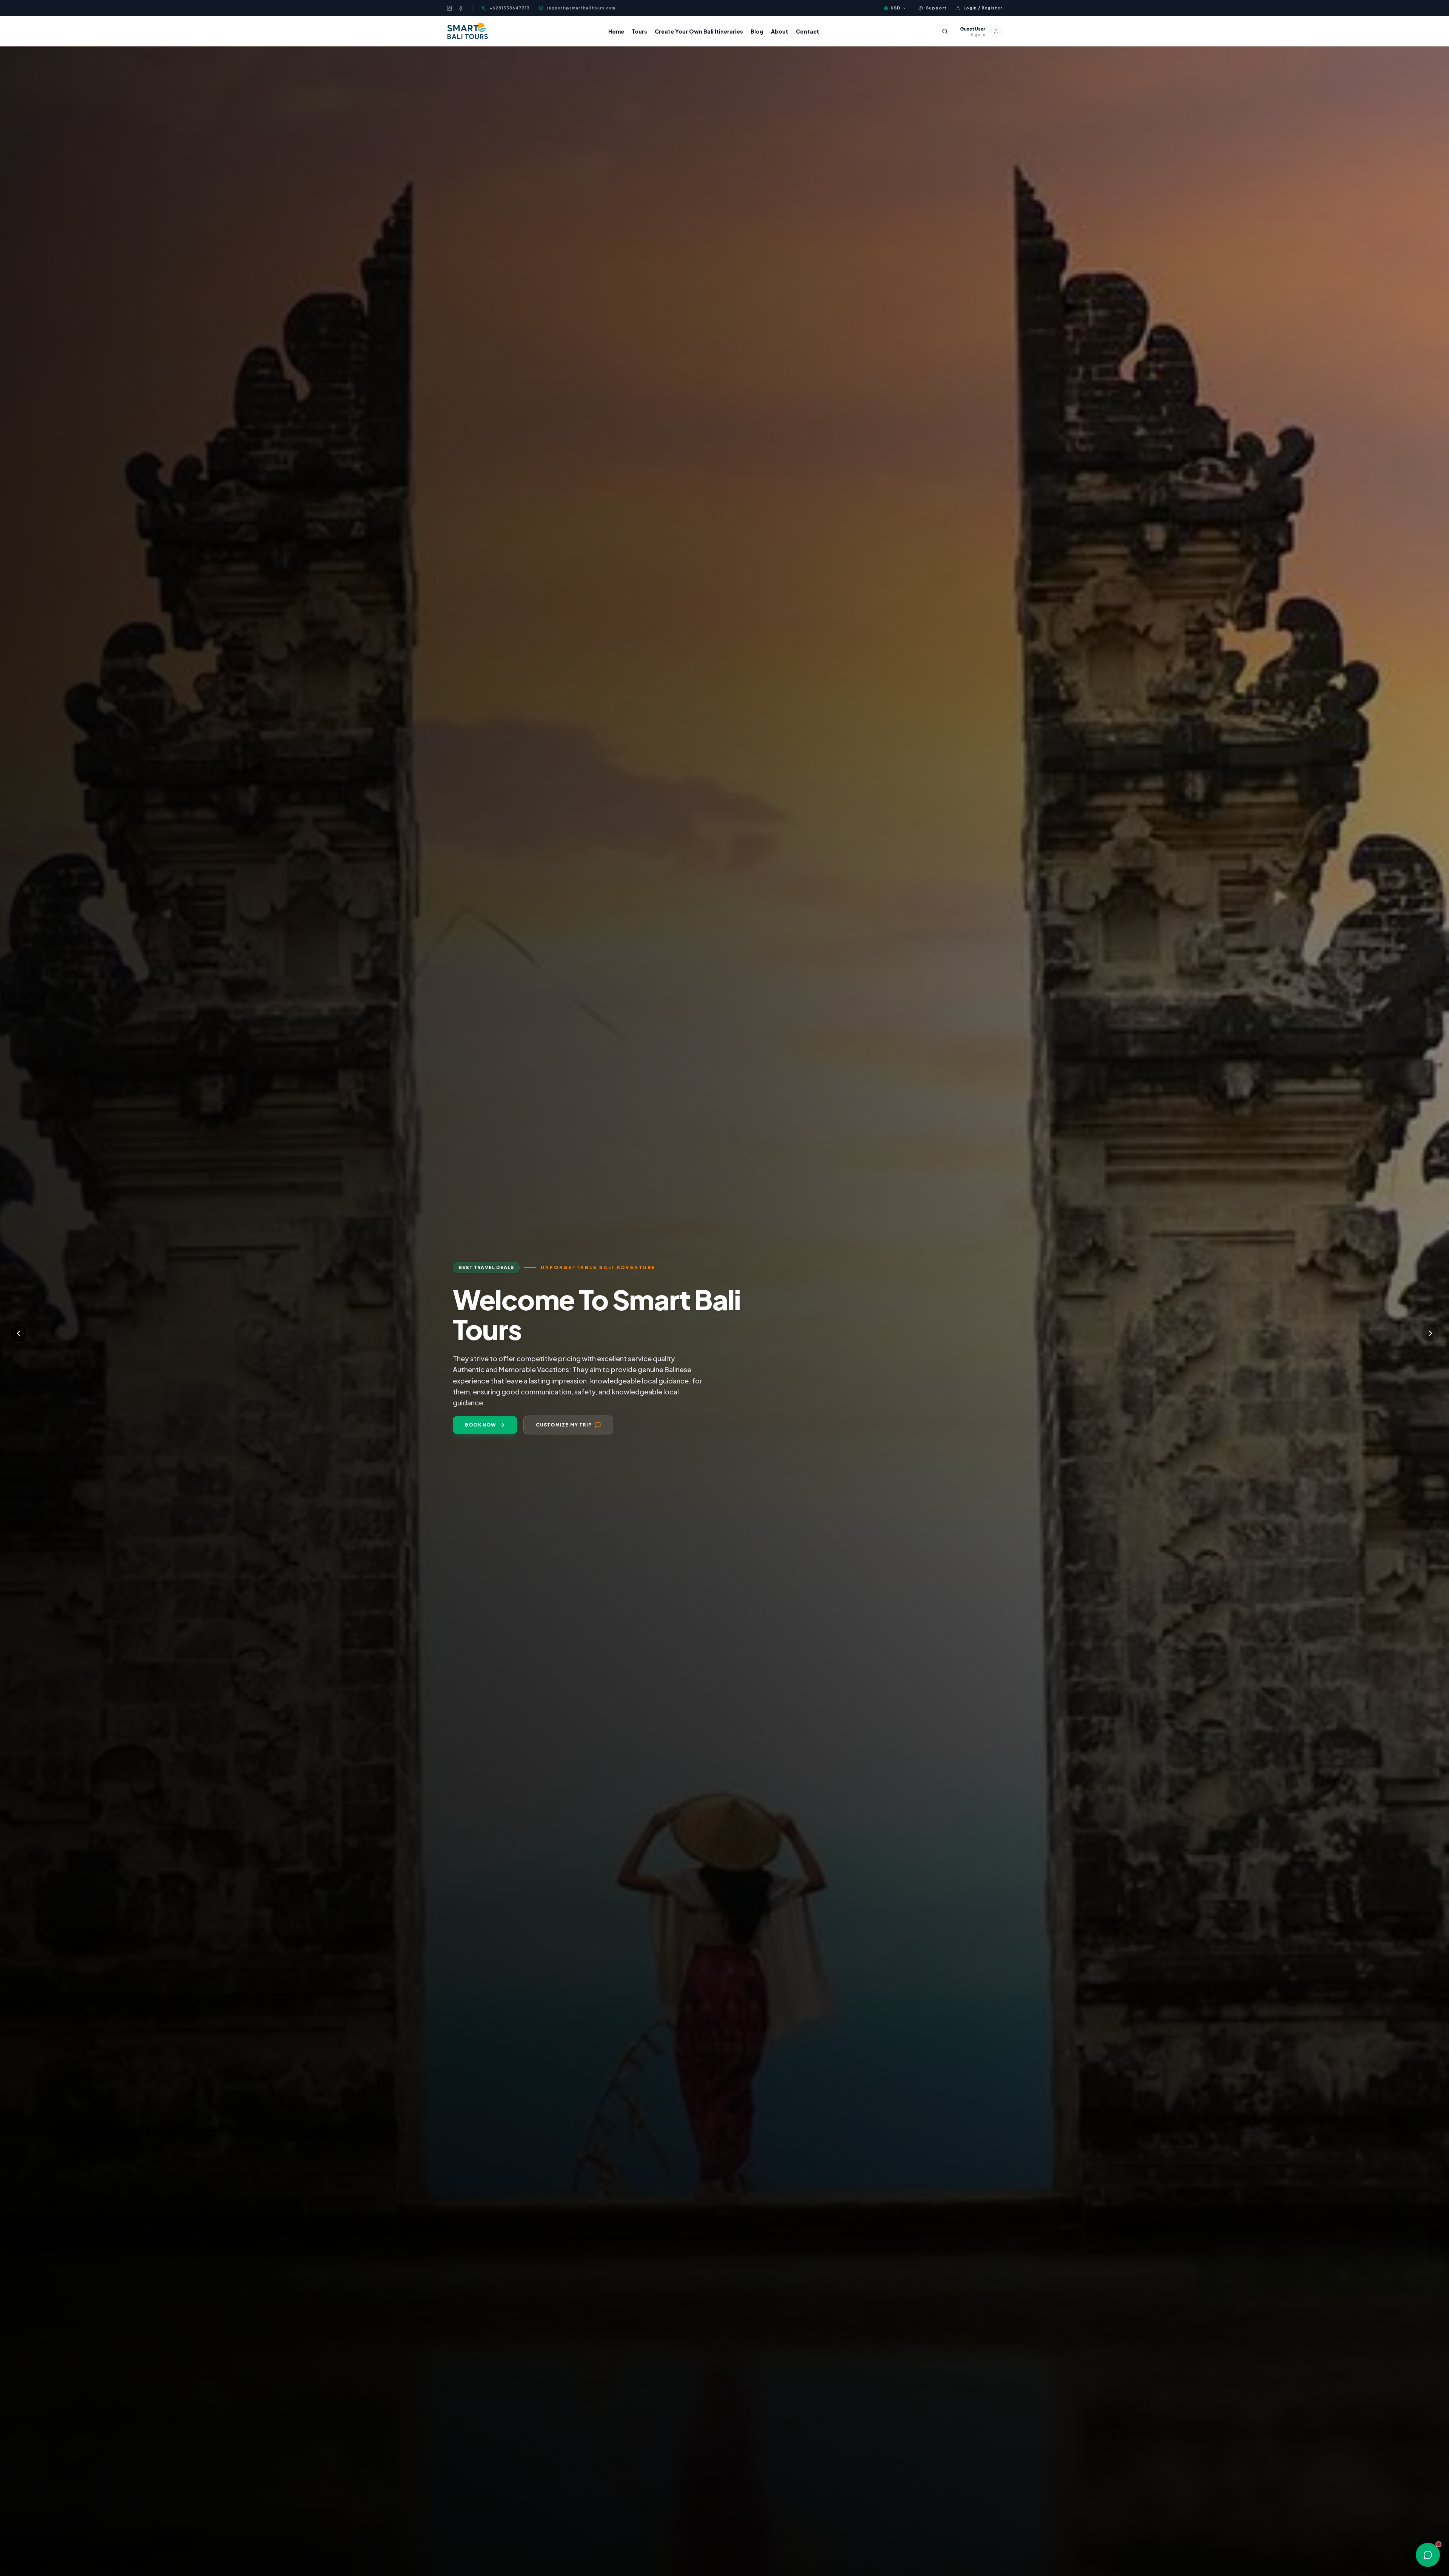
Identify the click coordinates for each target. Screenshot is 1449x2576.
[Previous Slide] (18, 1333)
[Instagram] (449, 8)
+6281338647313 (510, 8)
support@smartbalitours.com (581, 8)
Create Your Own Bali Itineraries (699, 31)
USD (895, 8)
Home (616, 31)
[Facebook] (461, 8)
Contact (808, 31)
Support (936, 8)
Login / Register (983, 8)
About (780, 31)
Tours (639, 31)
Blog (757, 31)
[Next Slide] (1431, 1333)
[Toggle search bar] (945, 31)
